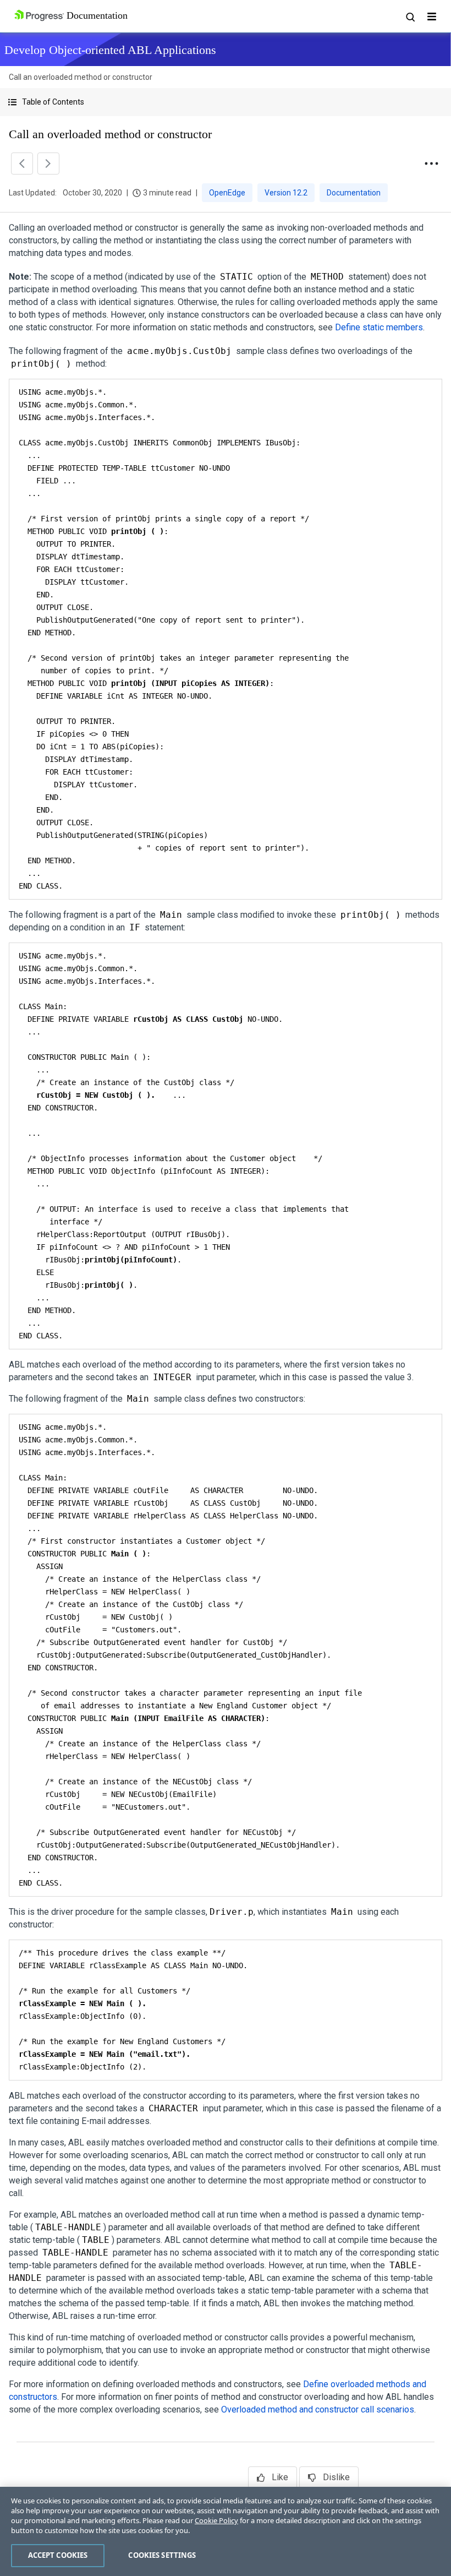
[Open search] (410, 17)
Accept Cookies (58, 2555)
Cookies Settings (162, 2555)
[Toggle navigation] (432, 17)
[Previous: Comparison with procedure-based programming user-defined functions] (22, 164)
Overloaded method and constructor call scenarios (318, 2409)
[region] (226, 2531)
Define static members (379, 327)
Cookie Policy (216, 2520)
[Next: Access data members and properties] (48, 164)
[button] (226, 102)
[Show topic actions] (431, 164)
